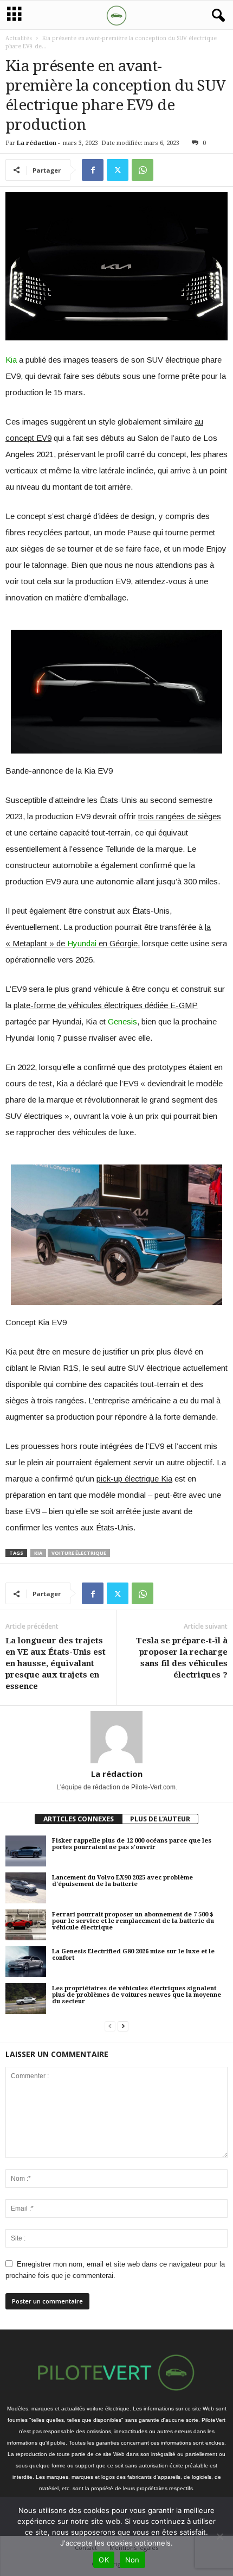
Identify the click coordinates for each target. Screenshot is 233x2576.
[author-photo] (116, 1737)
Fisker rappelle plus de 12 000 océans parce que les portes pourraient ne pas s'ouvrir (132, 1844)
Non (132, 2560)
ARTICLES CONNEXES (79, 1819)
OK (104, 2560)
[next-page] (123, 2026)
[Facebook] (93, 170)
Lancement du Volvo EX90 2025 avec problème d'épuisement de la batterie (122, 1881)
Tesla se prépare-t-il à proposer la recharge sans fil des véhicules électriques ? (182, 1658)
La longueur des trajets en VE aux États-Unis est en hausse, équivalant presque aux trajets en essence (56, 1663)
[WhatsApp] (143, 170)
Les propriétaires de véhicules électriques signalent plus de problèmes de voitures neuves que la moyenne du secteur (137, 1995)
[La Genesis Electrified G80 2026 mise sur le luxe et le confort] (26, 1961)
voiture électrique (79, 1553)
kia (38, 1553)
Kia (11, 360)
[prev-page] (110, 2026)
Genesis (122, 1021)
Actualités (19, 38)
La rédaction (37, 143)
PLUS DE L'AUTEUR (160, 1819)
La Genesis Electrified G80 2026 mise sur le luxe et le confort (133, 1955)
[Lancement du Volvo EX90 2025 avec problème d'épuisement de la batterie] (26, 1888)
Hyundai (82, 943)
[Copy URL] (167, 170)
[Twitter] (118, 170)
